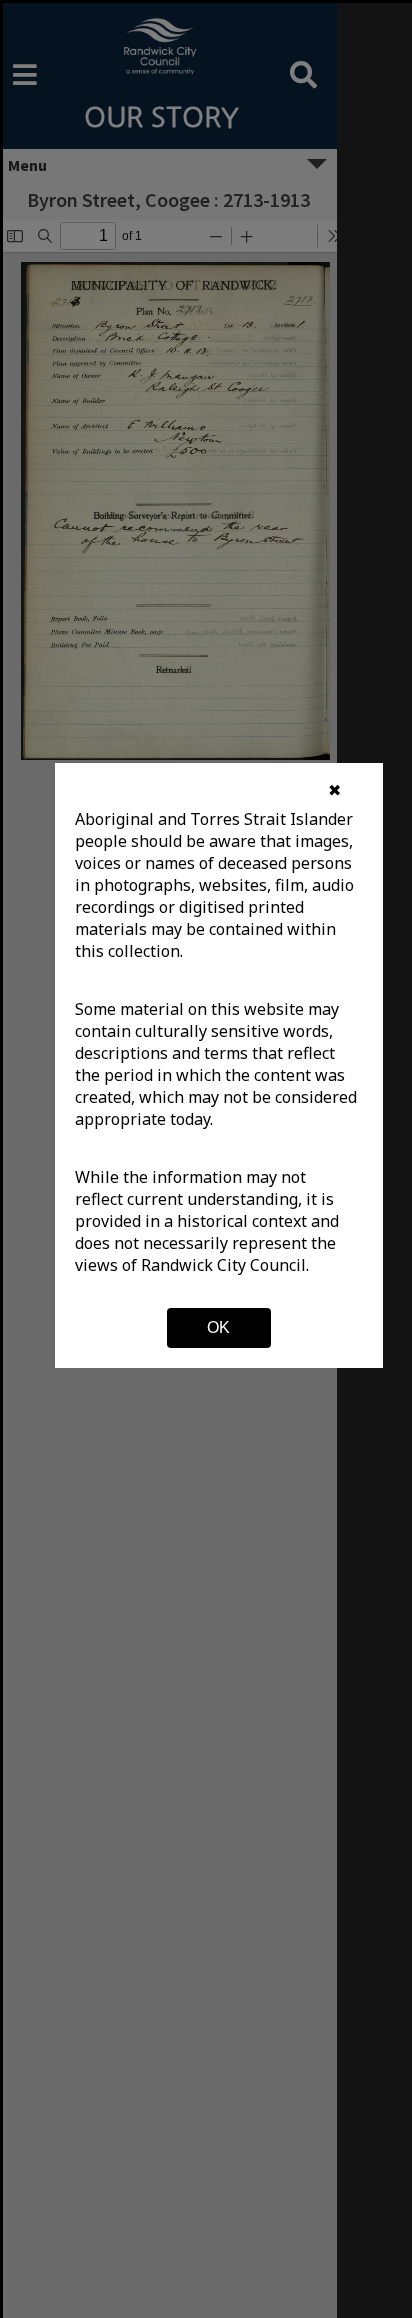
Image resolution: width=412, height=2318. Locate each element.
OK (218, 1327)
